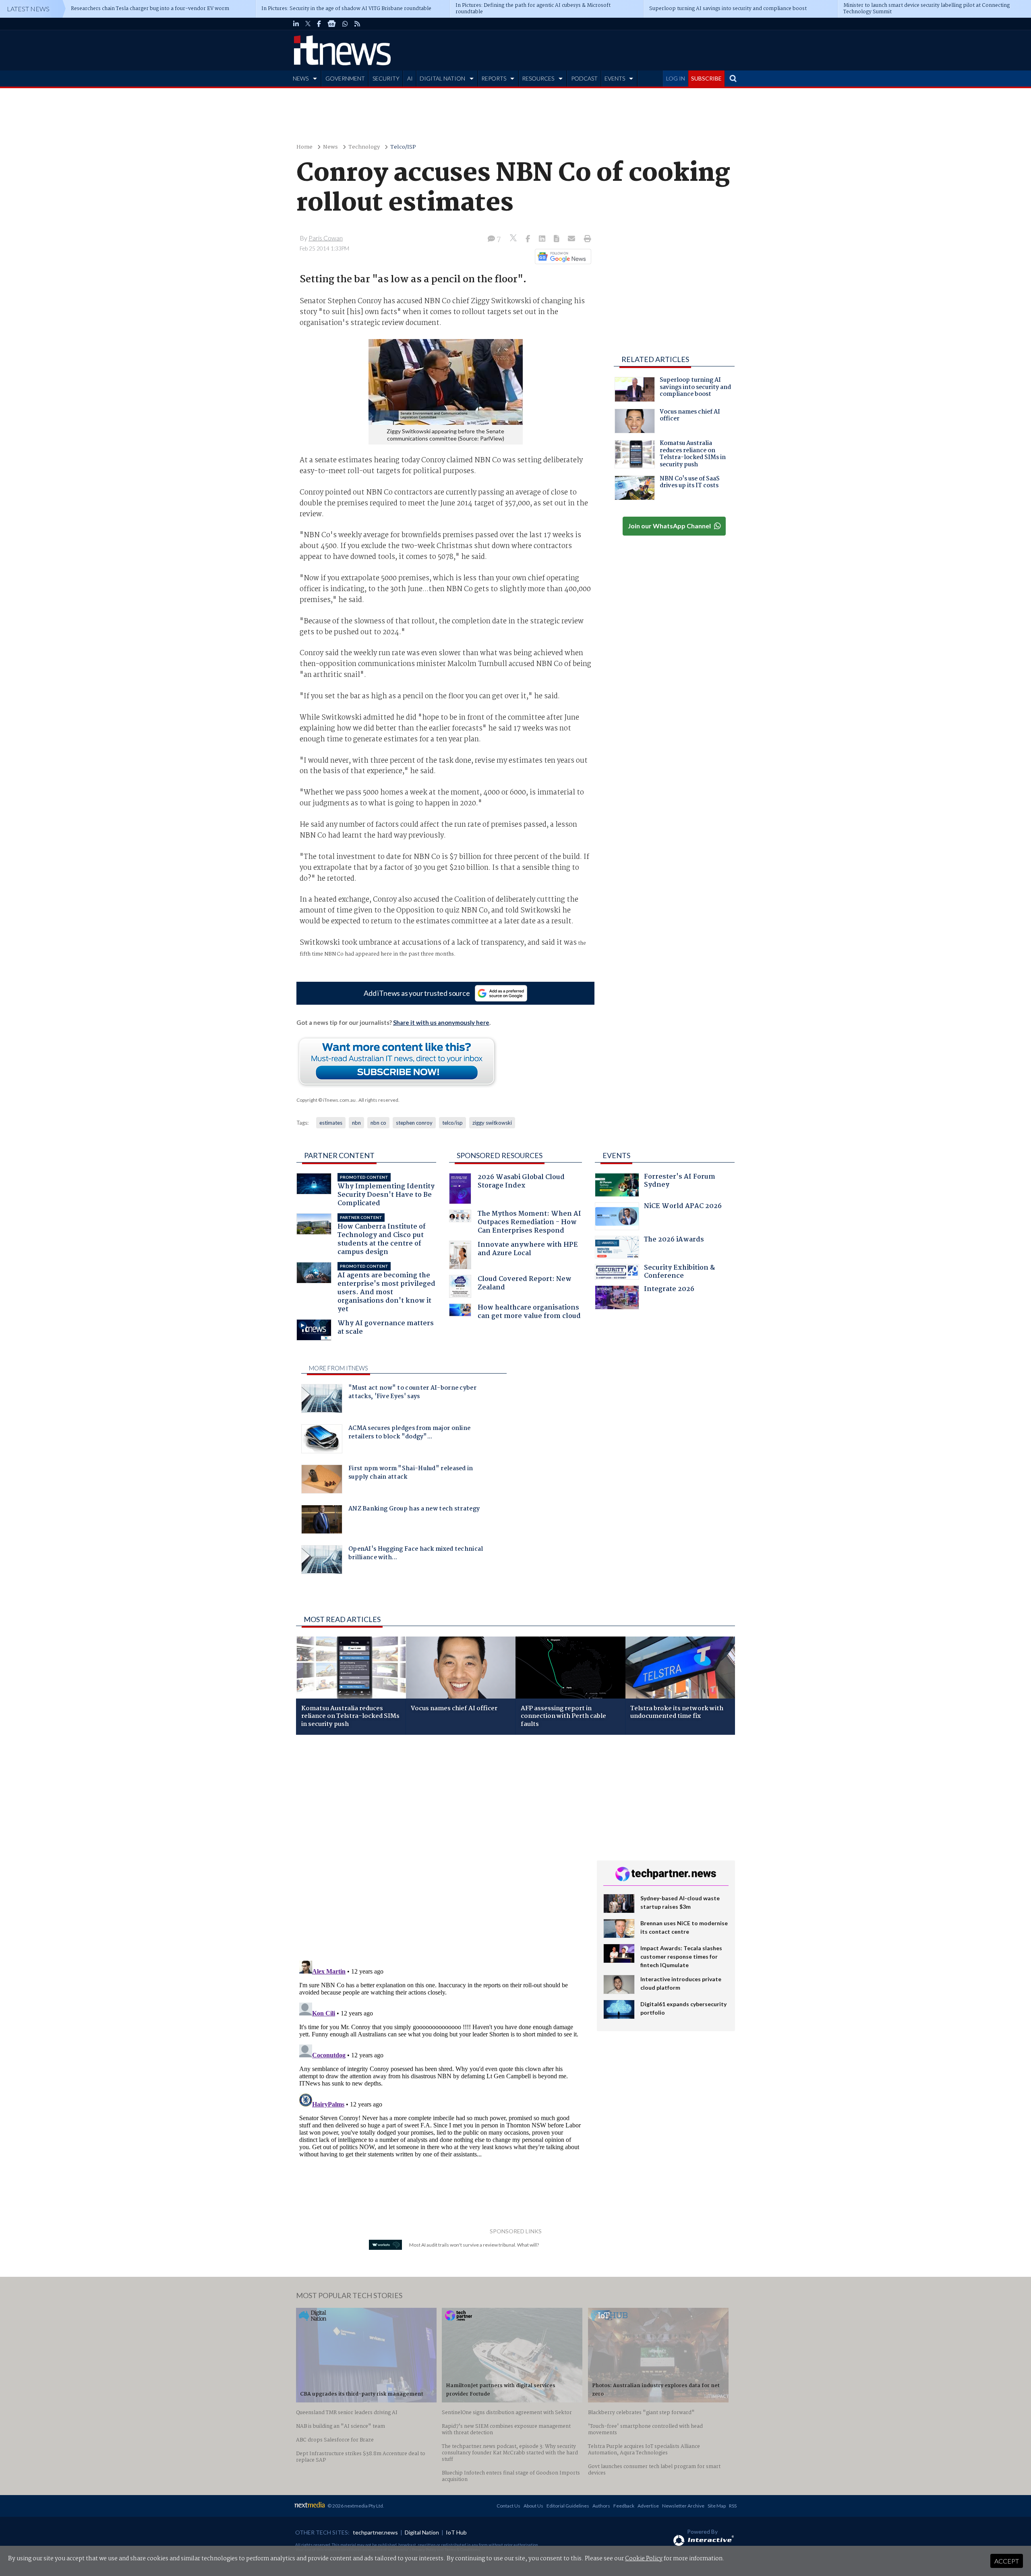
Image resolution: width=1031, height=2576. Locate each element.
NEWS (301, 78)
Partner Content (339, 1155)
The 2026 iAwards (674, 1240)
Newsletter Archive (683, 2506)
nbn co (378, 1123)
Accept (1007, 2561)
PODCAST (584, 78)
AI (410, 78)
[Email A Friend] (572, 239)
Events (616, 1155)
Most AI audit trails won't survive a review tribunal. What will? (474, 2245)
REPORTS (494, 78)
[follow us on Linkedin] (296, 24)
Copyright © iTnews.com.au (326, 1100)
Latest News (28, 9)
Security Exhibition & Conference (679, 1273)
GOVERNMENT (345, 78)
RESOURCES (538, 78)
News (330, 147)
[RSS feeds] (357, 24)
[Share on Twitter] (514, 239)
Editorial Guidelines (568, 2506)
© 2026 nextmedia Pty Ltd (355, 2506)
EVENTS (615, 78)
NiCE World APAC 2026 (683, 1207)
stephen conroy (414, 1123)
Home (304, 147)
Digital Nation (422, 2532)
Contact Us (508, 2506)
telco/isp (452, 1123)
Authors (601, 2506)
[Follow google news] (561, 257)
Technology (364, 147)
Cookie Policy (644, 2559)
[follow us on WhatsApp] (345, 24)
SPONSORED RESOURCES (500, 1155)
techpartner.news (375, 2532)
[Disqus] (440, 1848)
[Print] (586, 239)
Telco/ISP (403, 147)
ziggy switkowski (492, 1123)
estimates (331, 1123)
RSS (733, 2506)
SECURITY (386, 78)
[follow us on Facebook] (319, 24)
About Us (533, 2506)
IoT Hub (456, 2532)
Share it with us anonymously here (441, 1022)
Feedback (624, 2506)
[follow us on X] (308, 24)
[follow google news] (332, 24)
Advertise (648, 2506)
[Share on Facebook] (529, 239)
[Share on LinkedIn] (543, 239)
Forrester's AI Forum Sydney (680, 1182)
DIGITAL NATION (442, 78)
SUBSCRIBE (706, 78)
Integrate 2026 (669, 1290)
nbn (356, 1123)
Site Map (717, 2506)
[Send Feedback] (557, 239)
